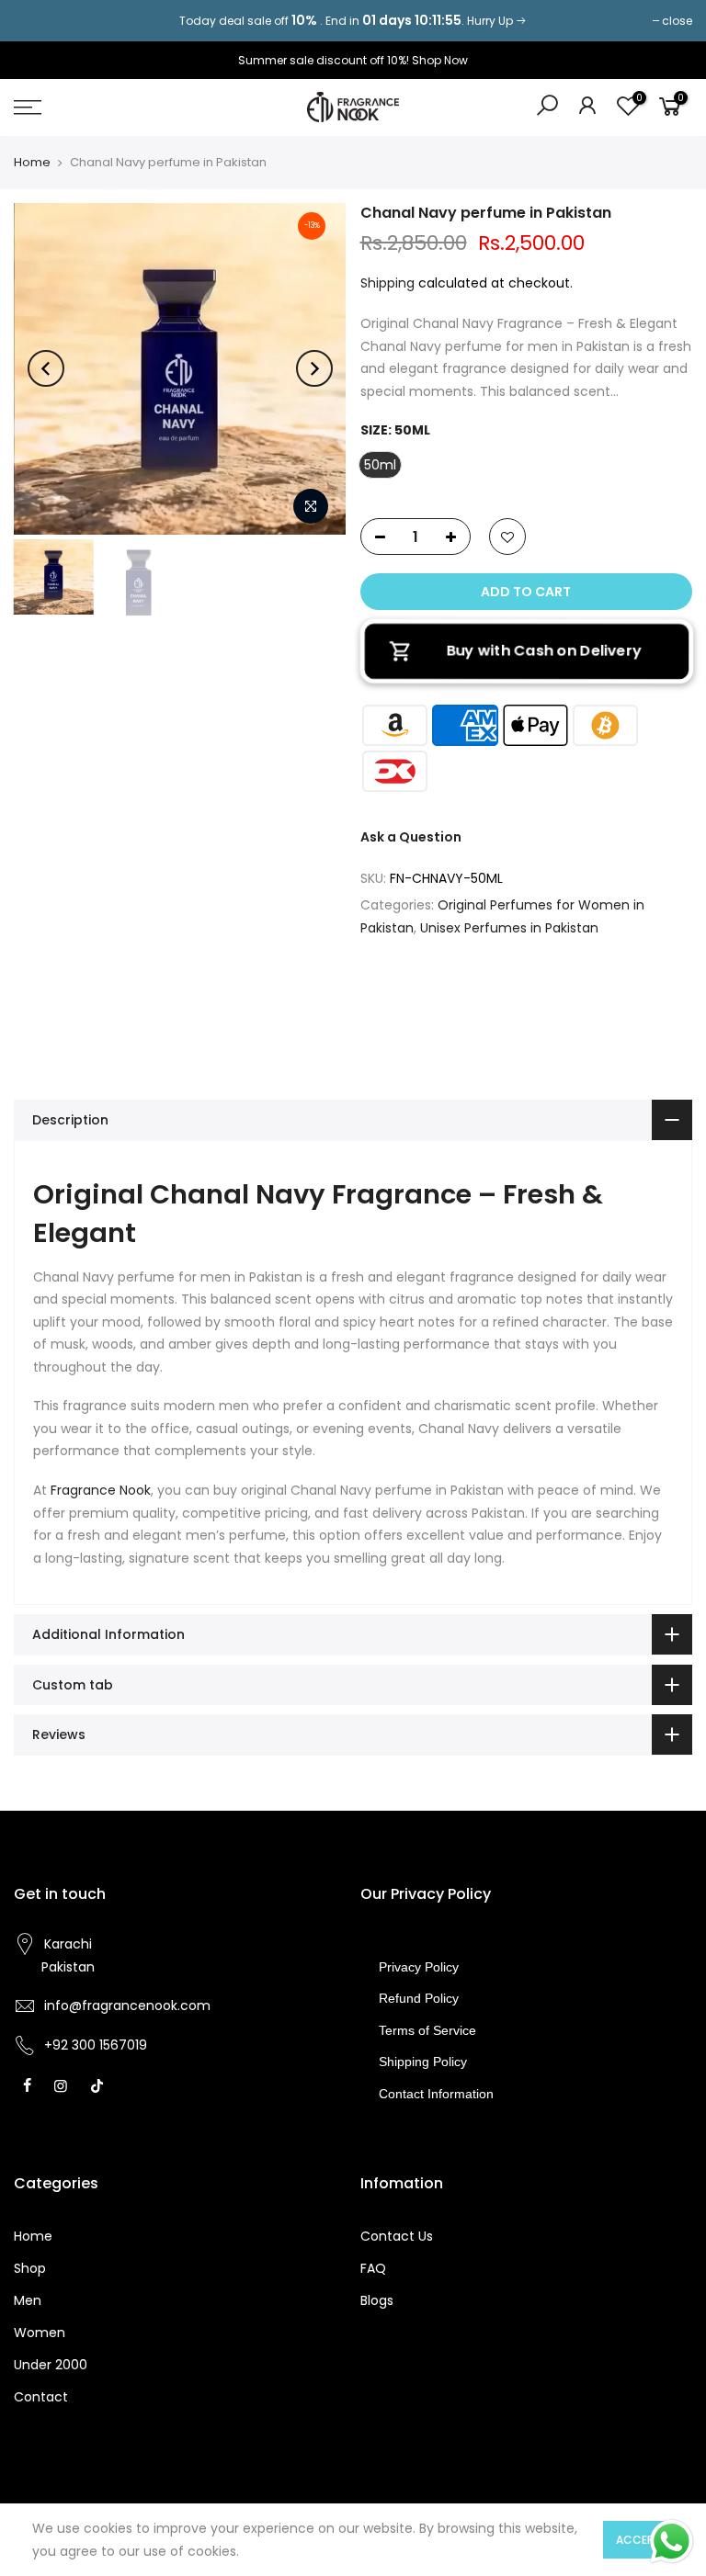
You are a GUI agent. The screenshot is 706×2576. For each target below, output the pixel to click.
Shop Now (440, 60)
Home (32, 163)
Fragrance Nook (101, 1490)
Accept (638, 2540)
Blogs (377, 2300)
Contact (41, 2397)
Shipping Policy (423, 2062)
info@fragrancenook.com (127, 2005)
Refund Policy (419, 1998)
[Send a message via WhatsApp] (672, 2542)
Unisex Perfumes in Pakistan (509, 928)
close (38, 21)
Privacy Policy (419, 1967)
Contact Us (397, 2236)
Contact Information (436, 2094)
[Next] (314, 368)
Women (40, 2333)
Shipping (387, 283)
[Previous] (46, 368)
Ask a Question (411, 837)
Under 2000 (51, 2365)
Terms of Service (427, 2030)
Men (28, 2300)
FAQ (373, 2268)
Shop (30, 2268)
